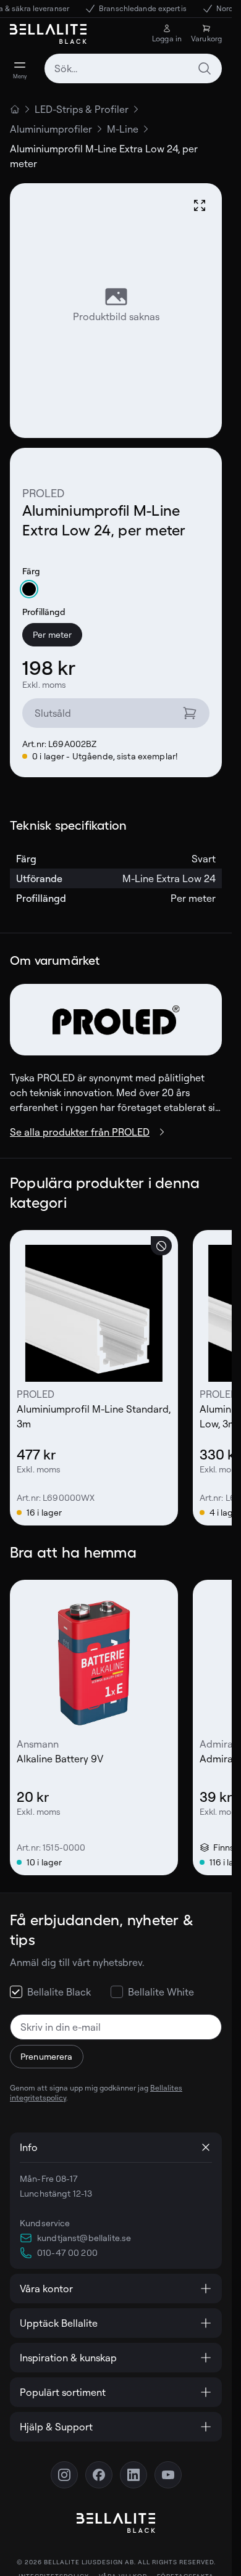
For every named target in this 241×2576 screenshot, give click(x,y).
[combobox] (133, 68)
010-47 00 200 (67, 2252)
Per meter (52, 634)
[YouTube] (168, 2475)
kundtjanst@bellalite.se (84, 2238)
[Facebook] (99, 2475)
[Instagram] (64, 2475)
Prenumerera (47, 2056)
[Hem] (15, 109)
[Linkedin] (133, 2475)
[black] (29, 589)
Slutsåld (53, 713)
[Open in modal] (200, 205)
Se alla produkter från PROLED (80, 1132)
